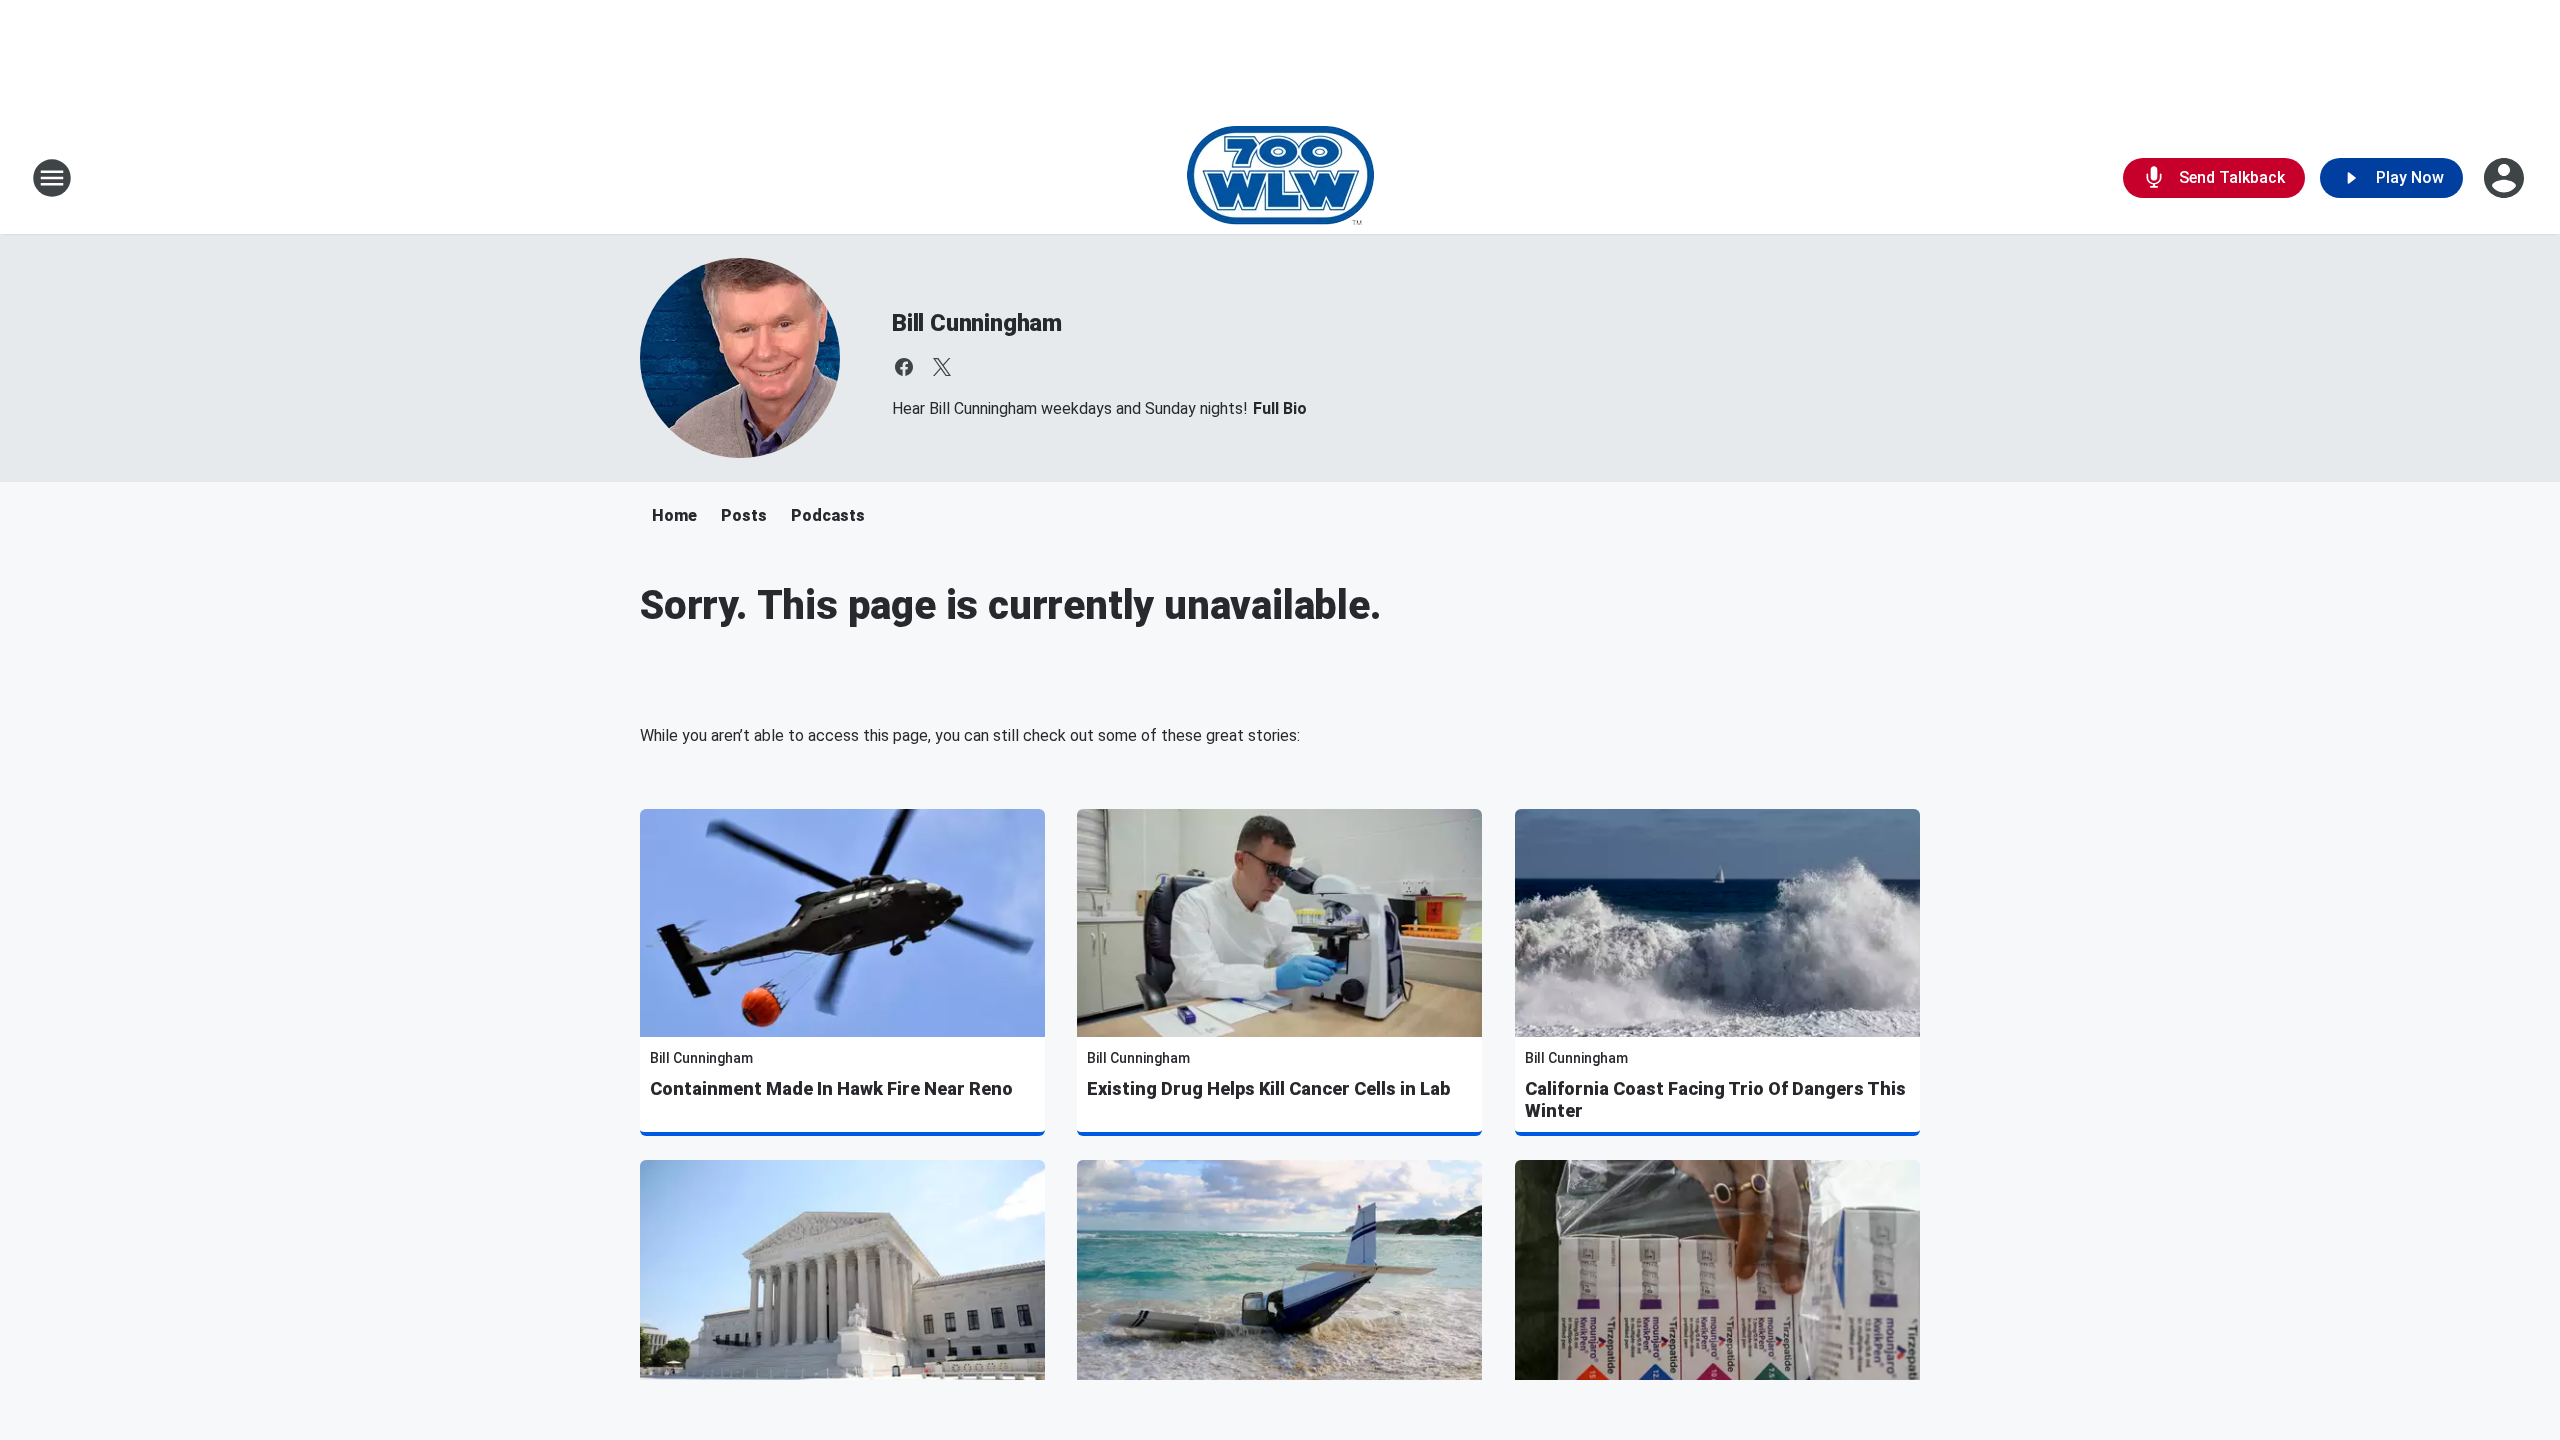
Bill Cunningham (977, 323)
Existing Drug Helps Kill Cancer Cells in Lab (1268, 1088)
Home (674, 515)
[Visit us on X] (942, 367)
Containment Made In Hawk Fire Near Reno (831, 1088)
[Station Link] (1280, 178)
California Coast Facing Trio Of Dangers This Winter (1715, 1099)
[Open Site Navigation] (52, 178)
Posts (744, 515)
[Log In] (2506, 178)
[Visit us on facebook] (904, 367)
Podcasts (828, 515)
